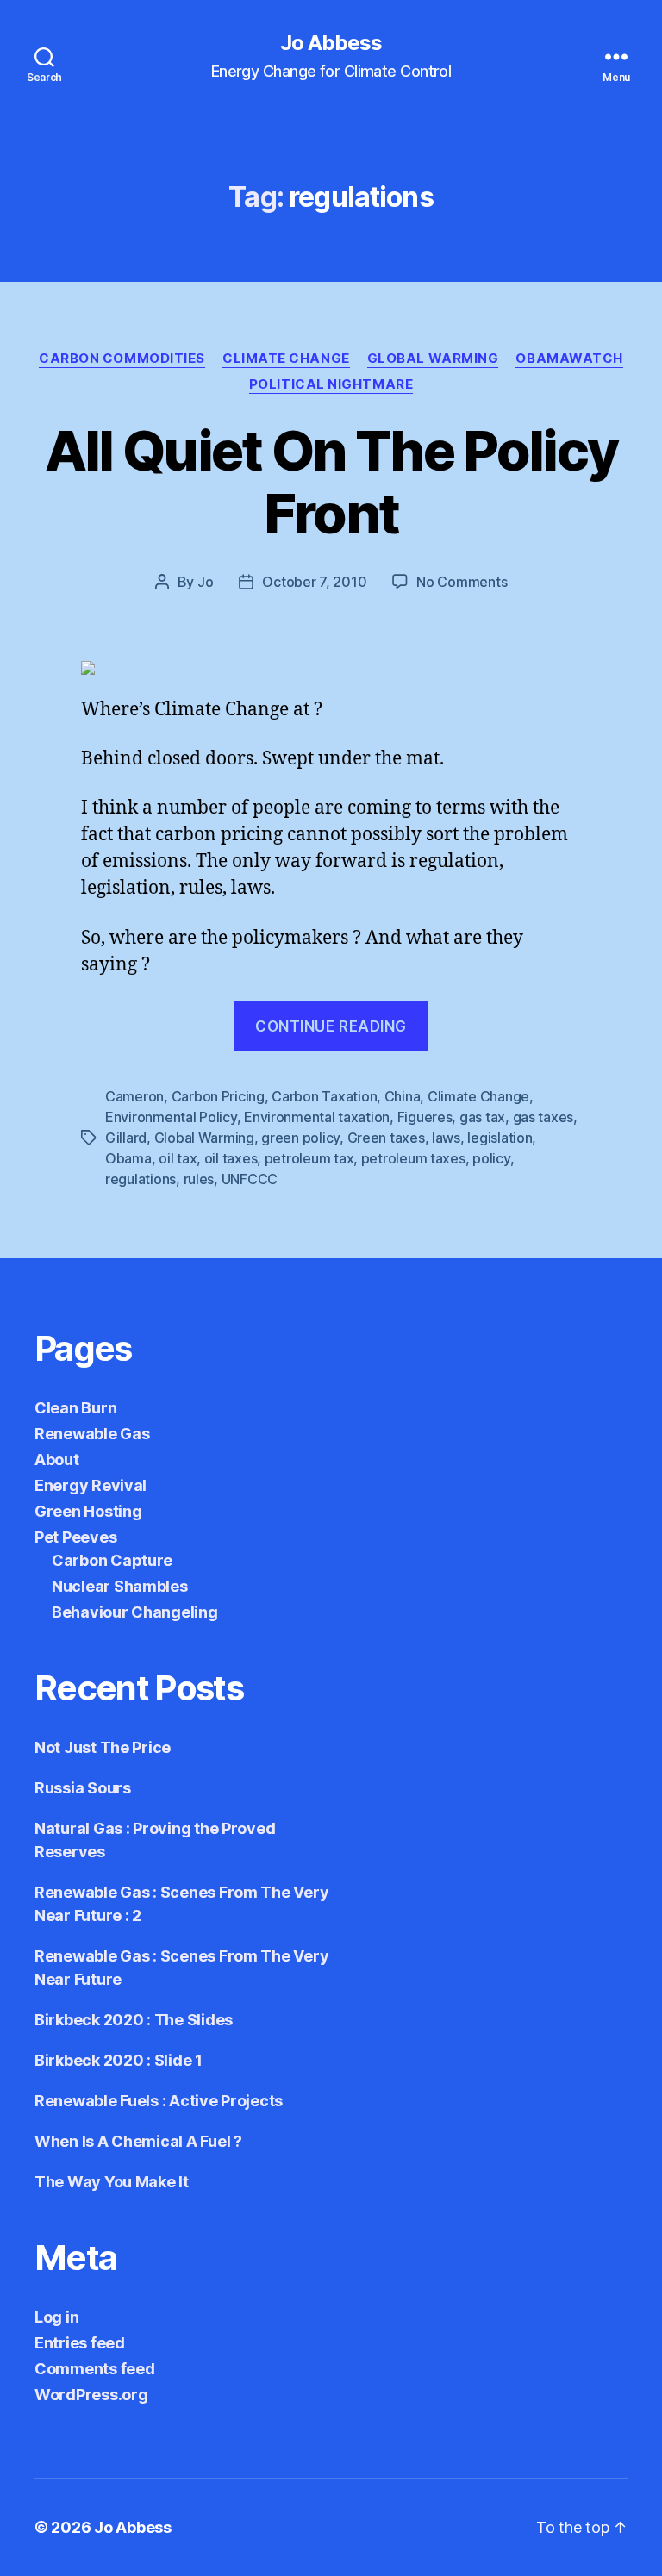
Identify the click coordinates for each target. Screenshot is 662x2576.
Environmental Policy (171, 1117)
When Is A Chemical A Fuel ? (138, 2141)
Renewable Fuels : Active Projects (159, 2101)
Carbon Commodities (122, 359)
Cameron (134, 1096)
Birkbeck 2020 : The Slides (134, 2020)
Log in (56, 2317)
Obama (128, 1158)
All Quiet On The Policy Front (331, 482)
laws (446, 1138)
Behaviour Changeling (135, 1612)
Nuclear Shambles (120, 1586)
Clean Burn (75, 1408)
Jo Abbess (331, 43)
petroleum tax (309, 1158)
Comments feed (95, 2369)
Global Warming (433, 359)
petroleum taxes (413, 1158)
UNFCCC (250, 1179)
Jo (205, 582)
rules (199, 1179)
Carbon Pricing (218, 1096)
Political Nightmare (331, 384)
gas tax (482, 1117)
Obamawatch (569, 359)
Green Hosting (88, 1511)
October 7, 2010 (314, 582)
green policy (300, 1138)
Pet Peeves (75, 1537)
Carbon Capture (112, 1560)
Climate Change (286, 359)
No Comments (462, 582)
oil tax (178, 1158)
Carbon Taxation (324, 1096)
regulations (141, 1179)
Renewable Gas (92, 1434)
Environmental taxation (317, 1117)
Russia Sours (83, 1788)
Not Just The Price (103, 1747)
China (403, 1096)
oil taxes (231, 1158)
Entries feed (80, 2343)
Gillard (126, 1138)
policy (491, 1158)
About (57, 1460)
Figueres (425, 1117)
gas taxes (543, 1117)
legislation (500, 1138)
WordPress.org (91, 2395)
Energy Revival (91, 1485)
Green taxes (386, 1138)
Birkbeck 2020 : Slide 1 (119, 2060)
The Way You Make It (112, 2182)
